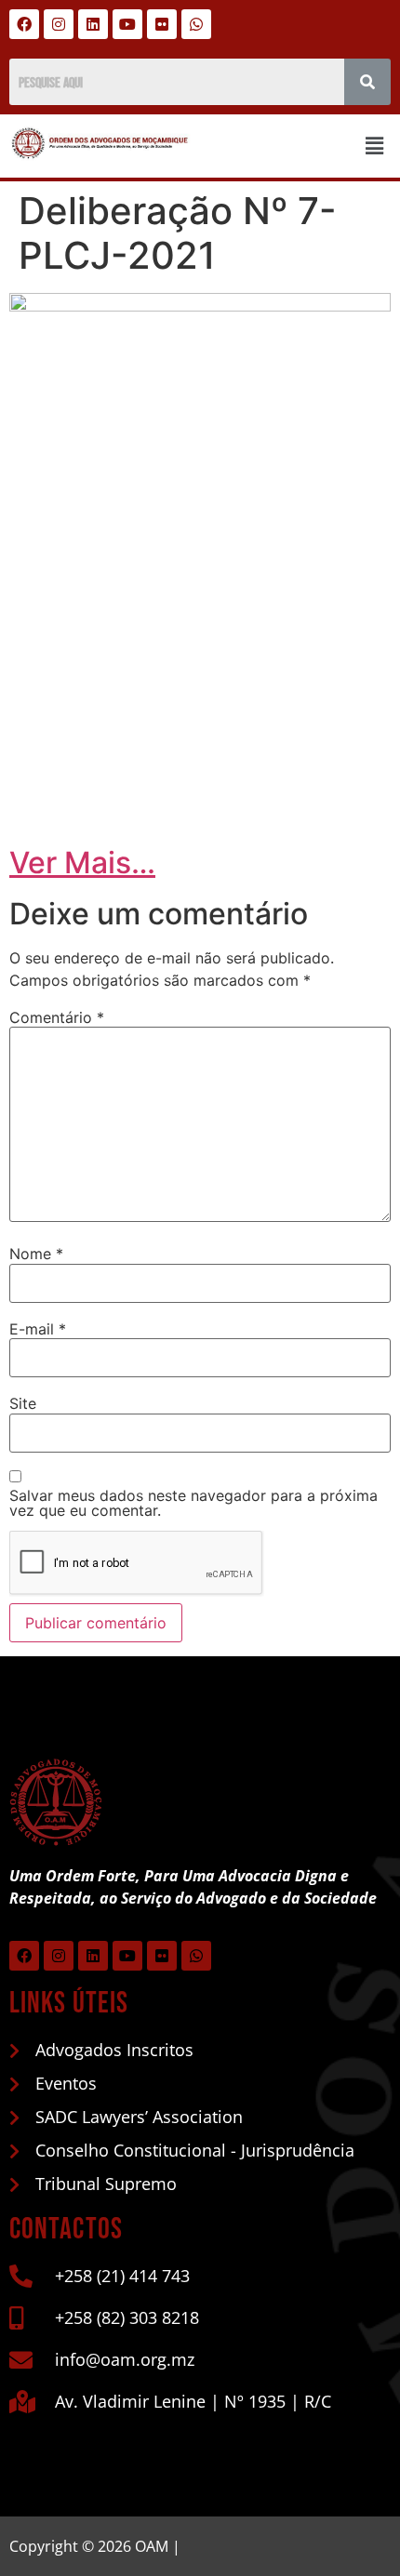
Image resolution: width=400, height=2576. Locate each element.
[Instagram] (59, 24)
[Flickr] (162, 24)
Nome (36, 1254)
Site (23, 1403)
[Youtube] (127, 24)
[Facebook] (24, 24)
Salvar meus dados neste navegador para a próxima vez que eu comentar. (193, 1503)
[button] (375, 146)
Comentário (57, 1017)
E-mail (38, 1329)
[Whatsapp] (196, 24)
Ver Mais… (82, 863)
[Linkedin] (93, 24)
